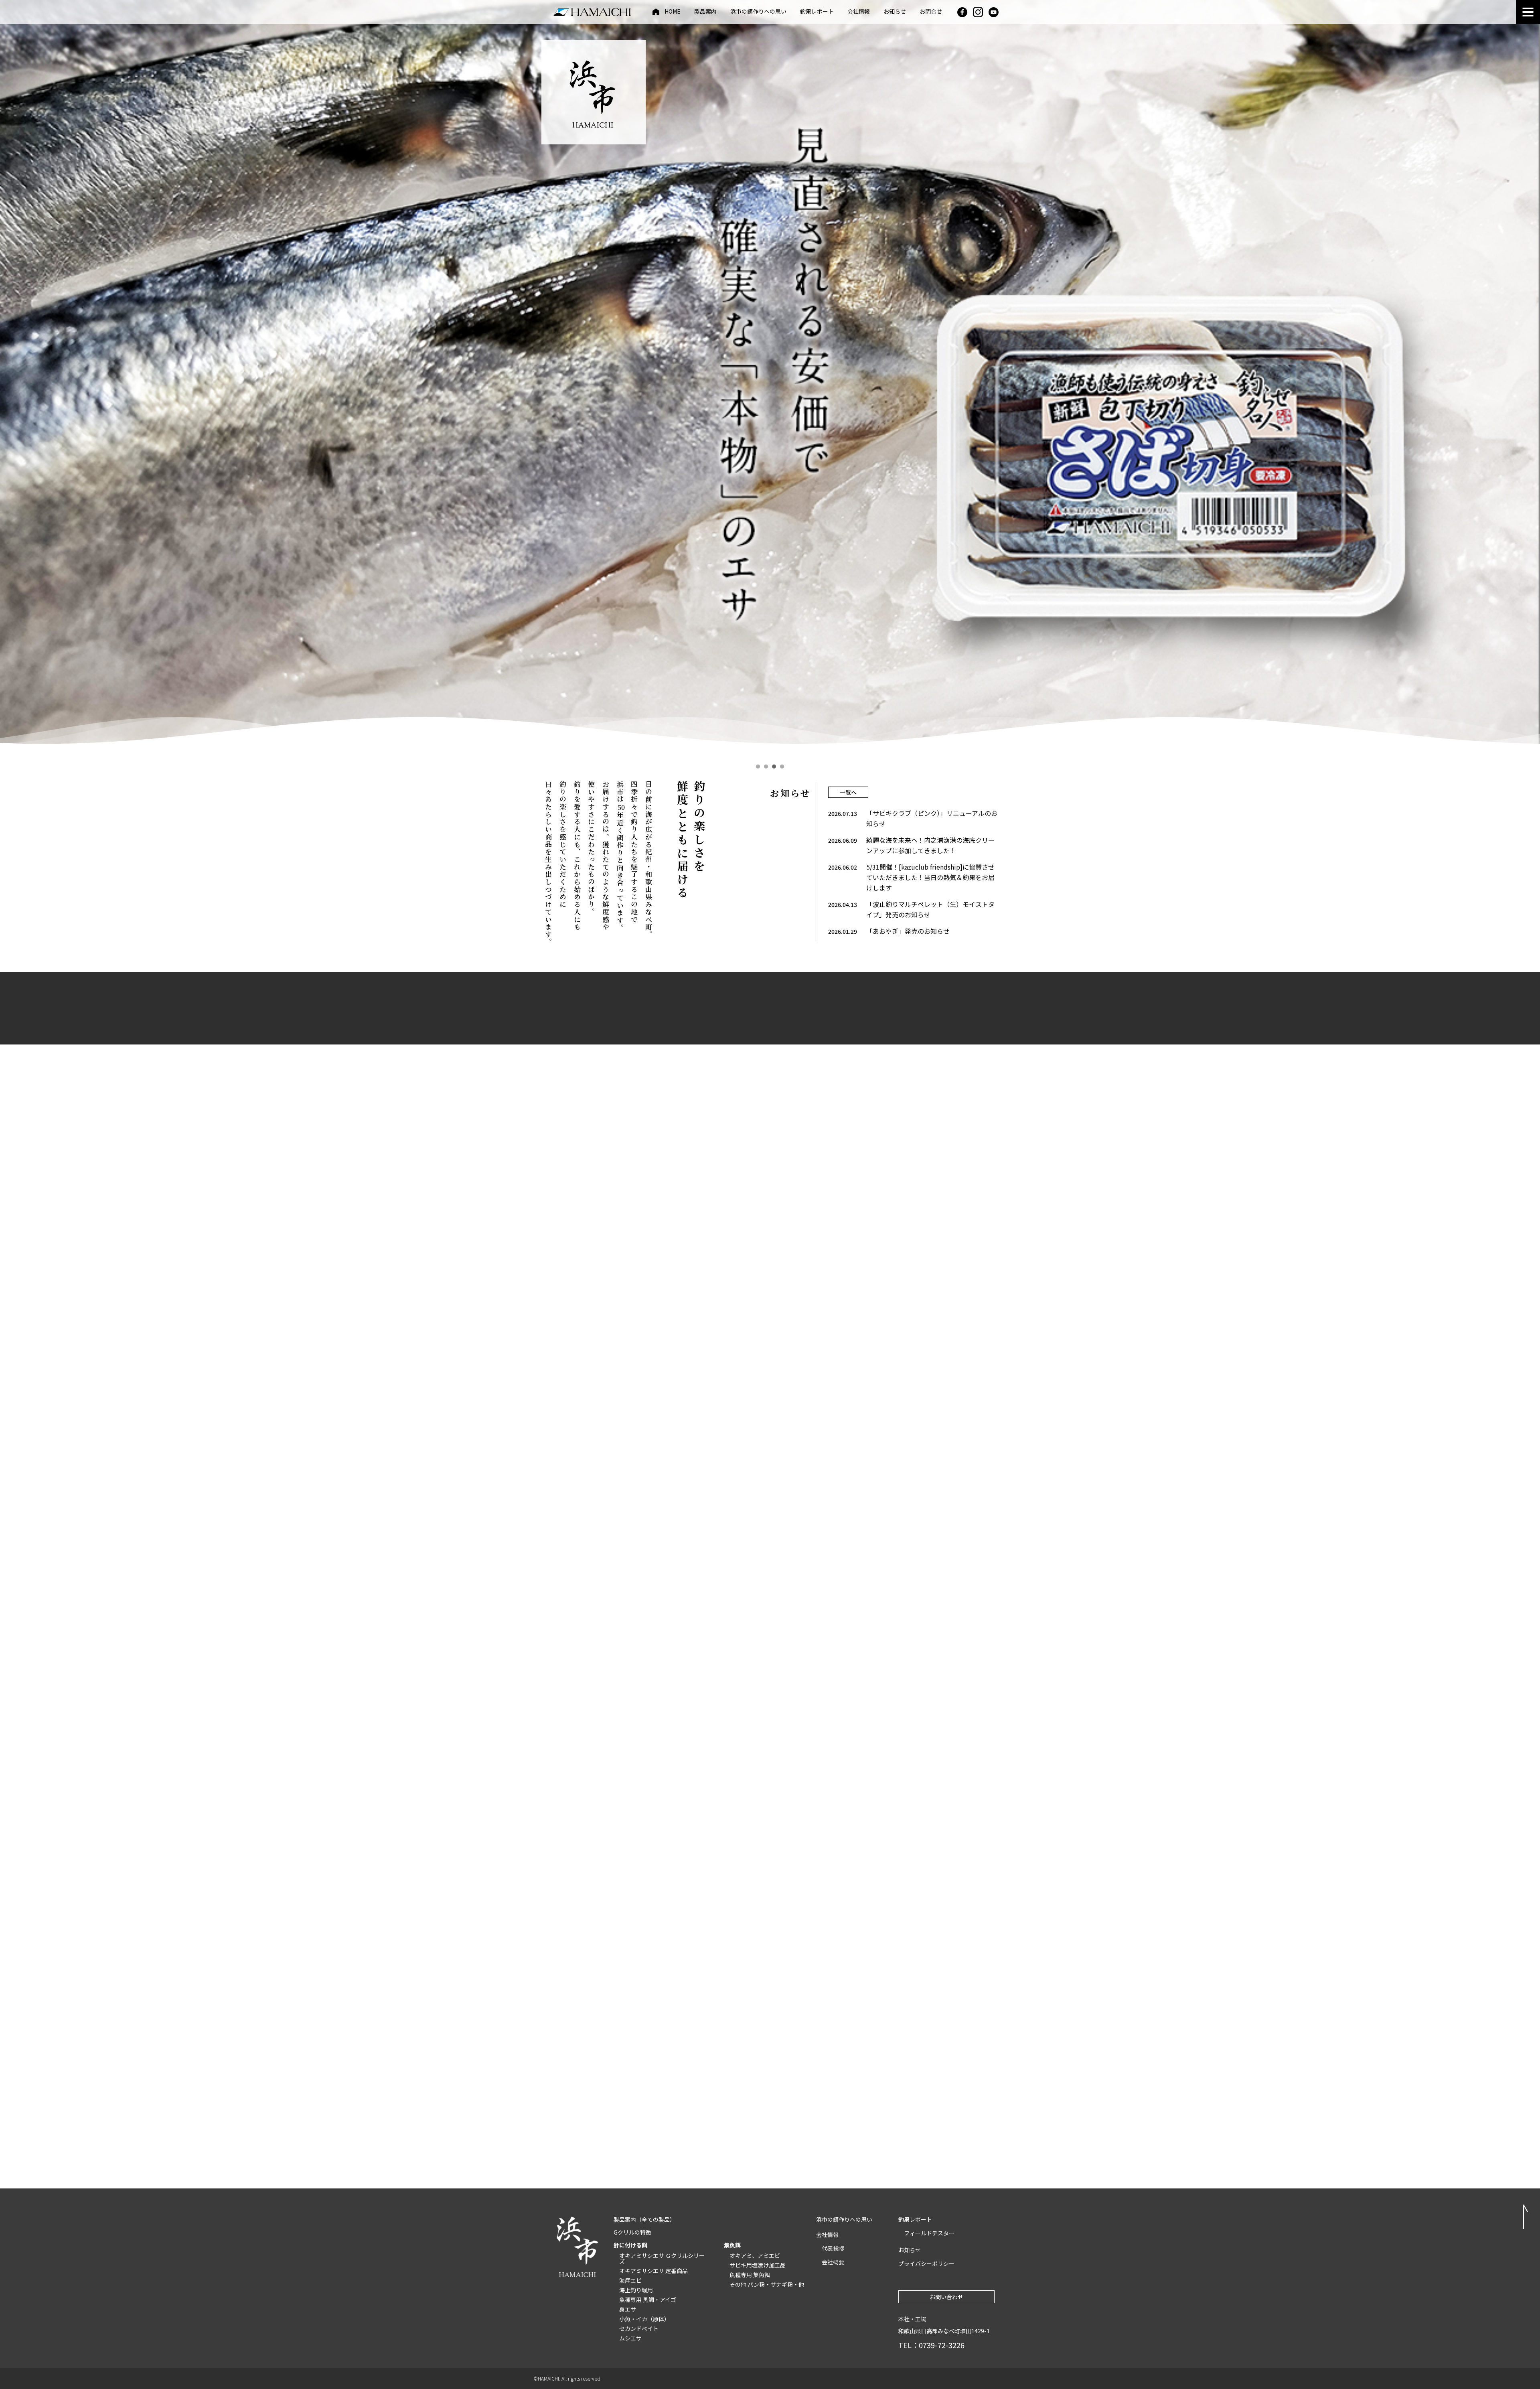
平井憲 (923, 1492)
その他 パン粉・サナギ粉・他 (767, 2284)
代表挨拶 (833, 2248)
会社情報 (859, 12)
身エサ (628, 2309)
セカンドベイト (639, 2328)
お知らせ (895, 12)
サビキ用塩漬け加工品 (758, 2265)
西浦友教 (721, 1508)
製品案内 (705, 12)
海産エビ (630, 2280)
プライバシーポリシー (926, 2263)
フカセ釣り (876, 1492)
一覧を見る (770, 1552)
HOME (673, 12)
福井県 (965, 1492)
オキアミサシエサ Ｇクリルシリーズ (662, 2258)
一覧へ (848, 792)
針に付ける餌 (630, 2245)
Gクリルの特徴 (632, 2232)
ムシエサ (630, 2338)
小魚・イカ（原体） (644, 2319)
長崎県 (650, 1492)
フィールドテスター (929, 2233)
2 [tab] (766, 767)
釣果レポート (817, 12)
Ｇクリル (569, 1508)
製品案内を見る (604, 1757)
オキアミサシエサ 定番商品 (653, 2271)
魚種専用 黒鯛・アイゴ (648, 2300)
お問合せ (931, 12)
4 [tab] (782, 767)
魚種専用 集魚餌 (750, 2275)
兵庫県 (814, 1492)
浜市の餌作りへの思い (758, 12)
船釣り (871, 1508)
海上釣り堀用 (636, 2290)
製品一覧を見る (770, 1290)
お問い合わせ (946, 2297)
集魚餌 (732, 2245)
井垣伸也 (606, 1492)
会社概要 (833, 2262)
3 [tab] (774, 767)
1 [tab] (758, 767)
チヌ (564, 1492)
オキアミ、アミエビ (755, 2255)
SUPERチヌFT (726, 1492)
